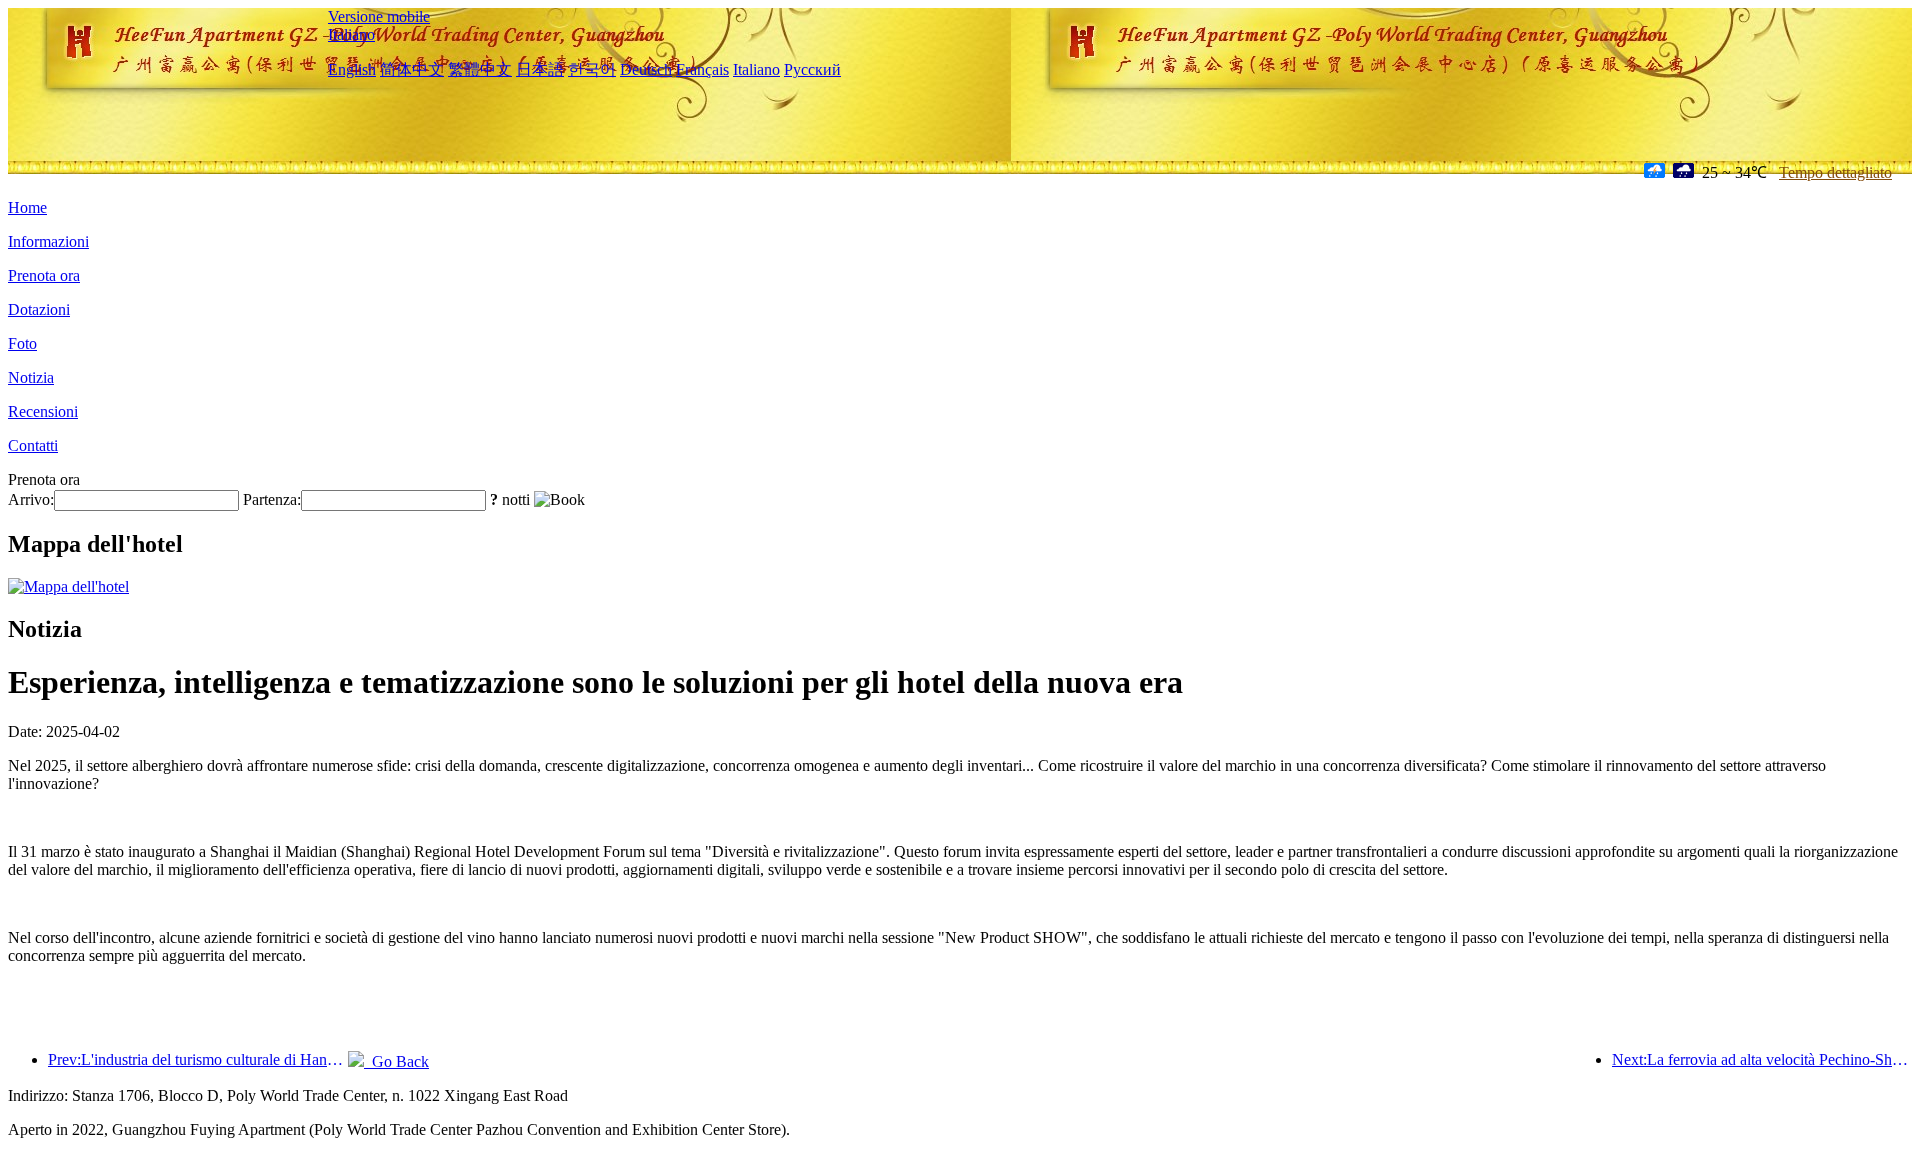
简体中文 (412, 69)
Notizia (31, 377)
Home (27, 207)
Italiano (351, 34)
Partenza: (272, 499)
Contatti (33, 445)
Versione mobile (379, 16)
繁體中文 (480, 69)
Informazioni (48, 241)
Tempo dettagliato (1835, 172)
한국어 (592, 69)
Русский (812, 69)
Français (702, 69)
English (352, 69)
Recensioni (43, 411)
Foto (22, 343)
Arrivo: (31, 499)
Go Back (396, 1061)
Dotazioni (39, 309)
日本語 (540, 69)
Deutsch (646, 69)
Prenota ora (44, 275)
